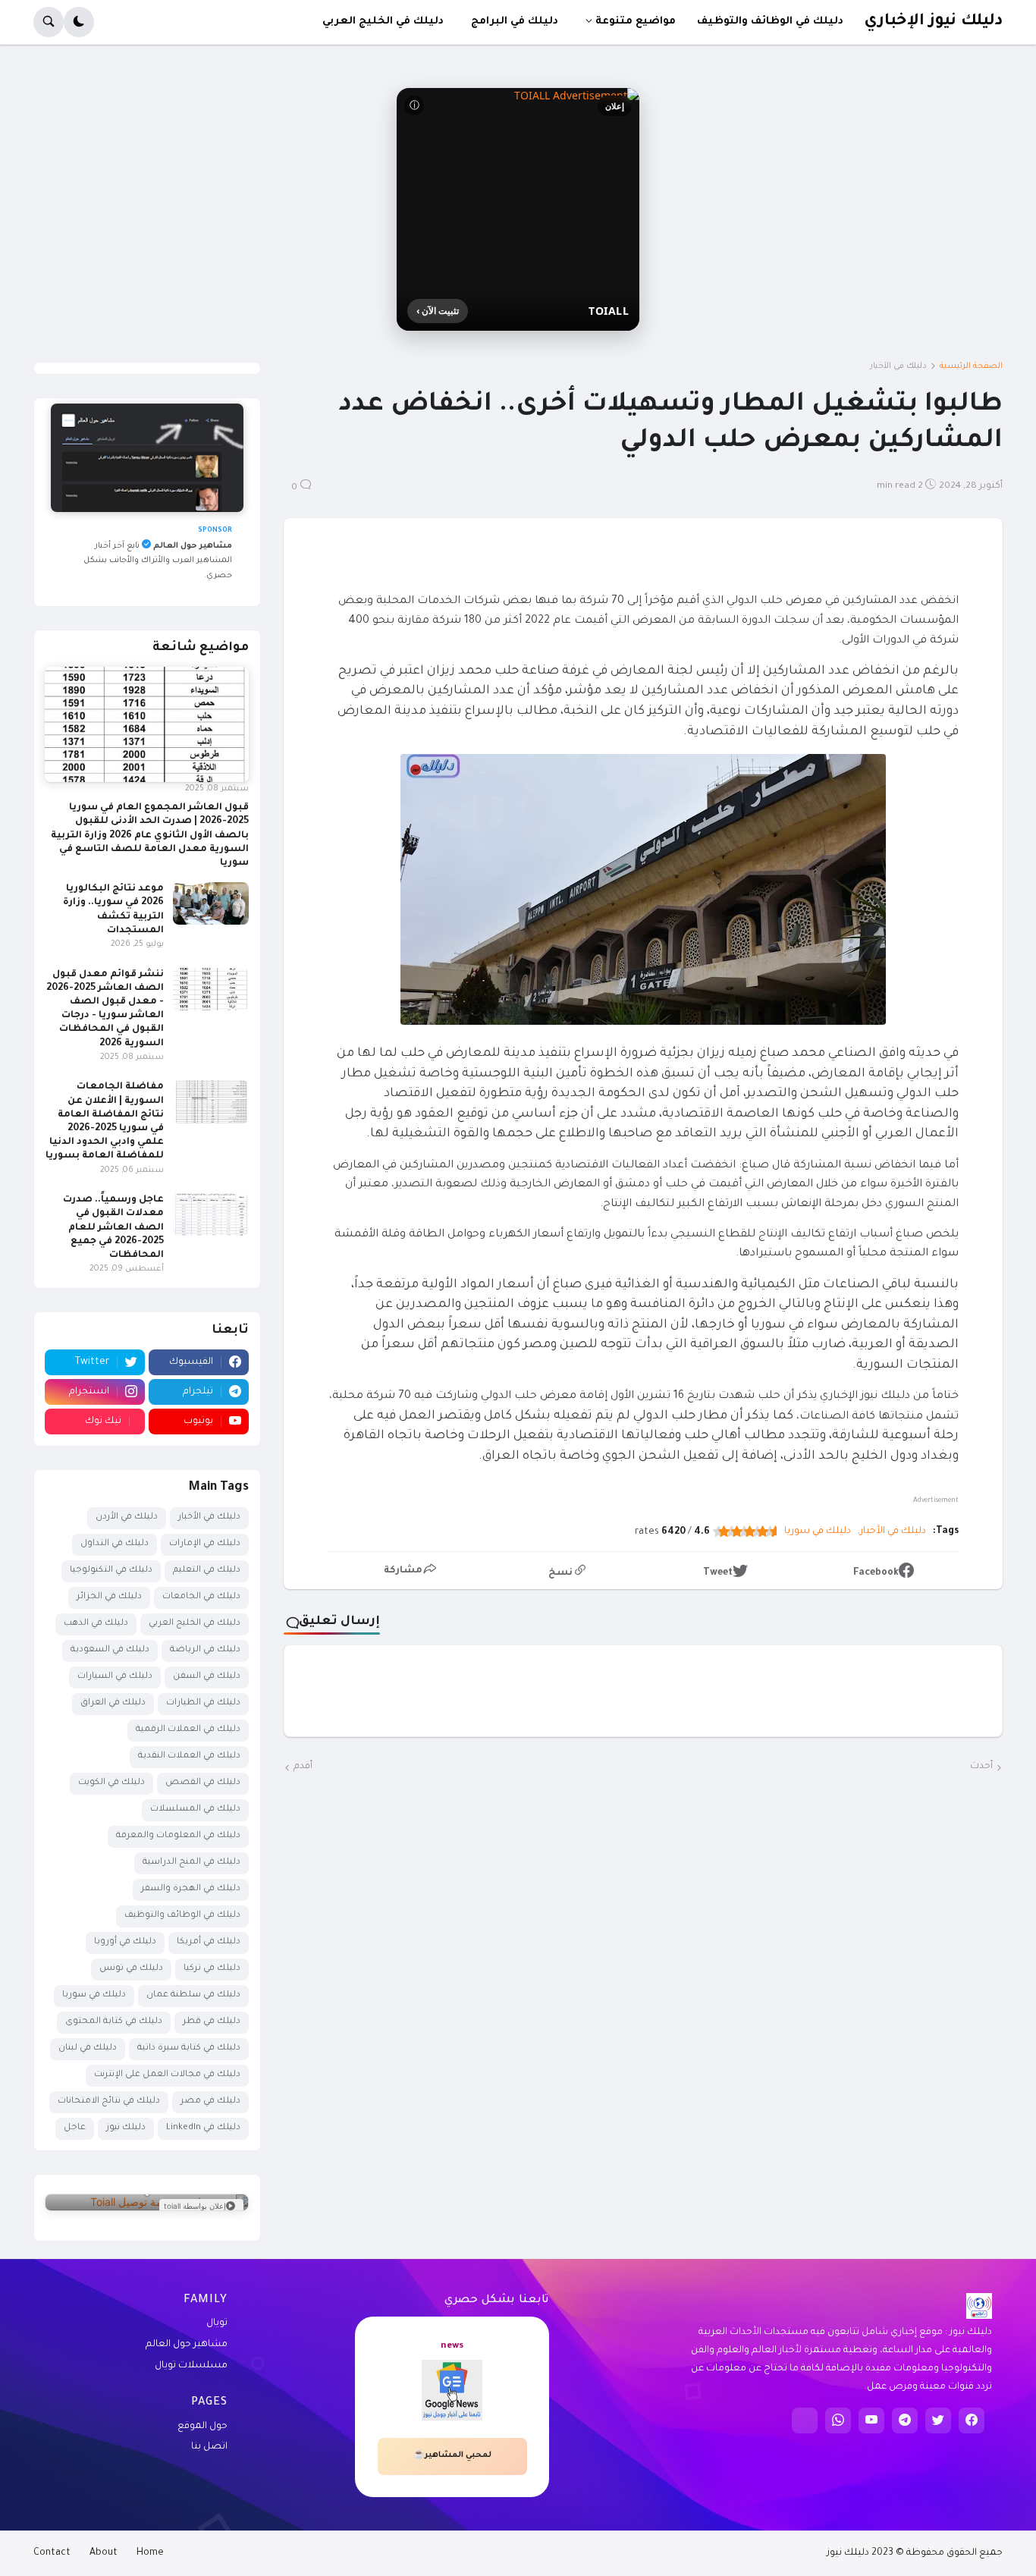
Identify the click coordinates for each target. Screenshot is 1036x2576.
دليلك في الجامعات (201, 1597)
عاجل (75, 2128)
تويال (217, 2323)
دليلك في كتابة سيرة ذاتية (189, 2048)
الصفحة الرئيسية (971, 366)
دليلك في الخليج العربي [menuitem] (383, 22)
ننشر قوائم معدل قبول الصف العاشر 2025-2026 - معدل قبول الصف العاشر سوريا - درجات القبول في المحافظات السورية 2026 (105, 1009)
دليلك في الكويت (111, 1783)
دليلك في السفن (207, 1677)
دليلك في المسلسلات (195, 1809)
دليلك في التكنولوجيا (111, 1571)
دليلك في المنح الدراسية (192, 1863)
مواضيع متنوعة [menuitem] (636, 22)
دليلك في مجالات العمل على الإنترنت (167, 2075)
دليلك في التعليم (207, 1571)
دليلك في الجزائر (109, 1597)
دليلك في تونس (131, 1969)
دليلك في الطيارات (203, 1703)
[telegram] (905, 2420)
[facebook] (972, 2420)
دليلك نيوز (126, 2128)
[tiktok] (805, 2420)
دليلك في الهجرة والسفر (191, 1889)
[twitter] (938, 2420)
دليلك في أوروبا (125, 1942)
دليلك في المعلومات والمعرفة (178, 1836)
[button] (79, 22)
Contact (52, 2553)
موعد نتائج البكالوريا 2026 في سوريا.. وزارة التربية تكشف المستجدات (113, 910)
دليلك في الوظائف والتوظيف (182, 1916)
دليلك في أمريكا (209, 1942)
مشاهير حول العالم (187, 2345)
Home (150, 2553)
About (104, 2553)
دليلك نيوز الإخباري (933, 22)
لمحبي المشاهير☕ (452, 2455)
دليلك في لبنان (88, 2048)
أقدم (303, 1767)
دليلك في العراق (113, 1703)
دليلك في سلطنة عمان (193, 1995)
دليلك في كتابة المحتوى (114, 2022)
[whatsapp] (838, 2420)
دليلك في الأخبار (898, 366)
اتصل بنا (209, 2447)
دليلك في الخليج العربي (195, 1624)
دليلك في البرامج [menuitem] (515, 22)
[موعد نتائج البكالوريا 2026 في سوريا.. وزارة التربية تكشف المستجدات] (211, 903)
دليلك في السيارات (115, 1677)
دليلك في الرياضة (205, 1650)
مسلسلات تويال (191, 2366)
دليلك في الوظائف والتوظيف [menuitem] (770, 22)
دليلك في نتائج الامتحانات (109, 2102)
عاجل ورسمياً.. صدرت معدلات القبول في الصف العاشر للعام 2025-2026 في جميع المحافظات (113, 1228)
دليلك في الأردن (127, 1517)
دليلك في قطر (212, 2022)
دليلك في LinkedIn (203, 2128)
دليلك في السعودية (110, 1650)
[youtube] (871, 2420)
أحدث (981, 1767)
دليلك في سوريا (818, 1531)
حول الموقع (202, 2427)
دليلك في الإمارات (205, 1544)
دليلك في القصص (203, 1783)
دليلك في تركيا (212, 1969)
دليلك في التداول (115, 1544)
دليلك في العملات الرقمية (188, 1730)
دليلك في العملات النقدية (189, 1756)
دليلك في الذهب (96, 1624)
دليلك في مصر (210, 2102)
